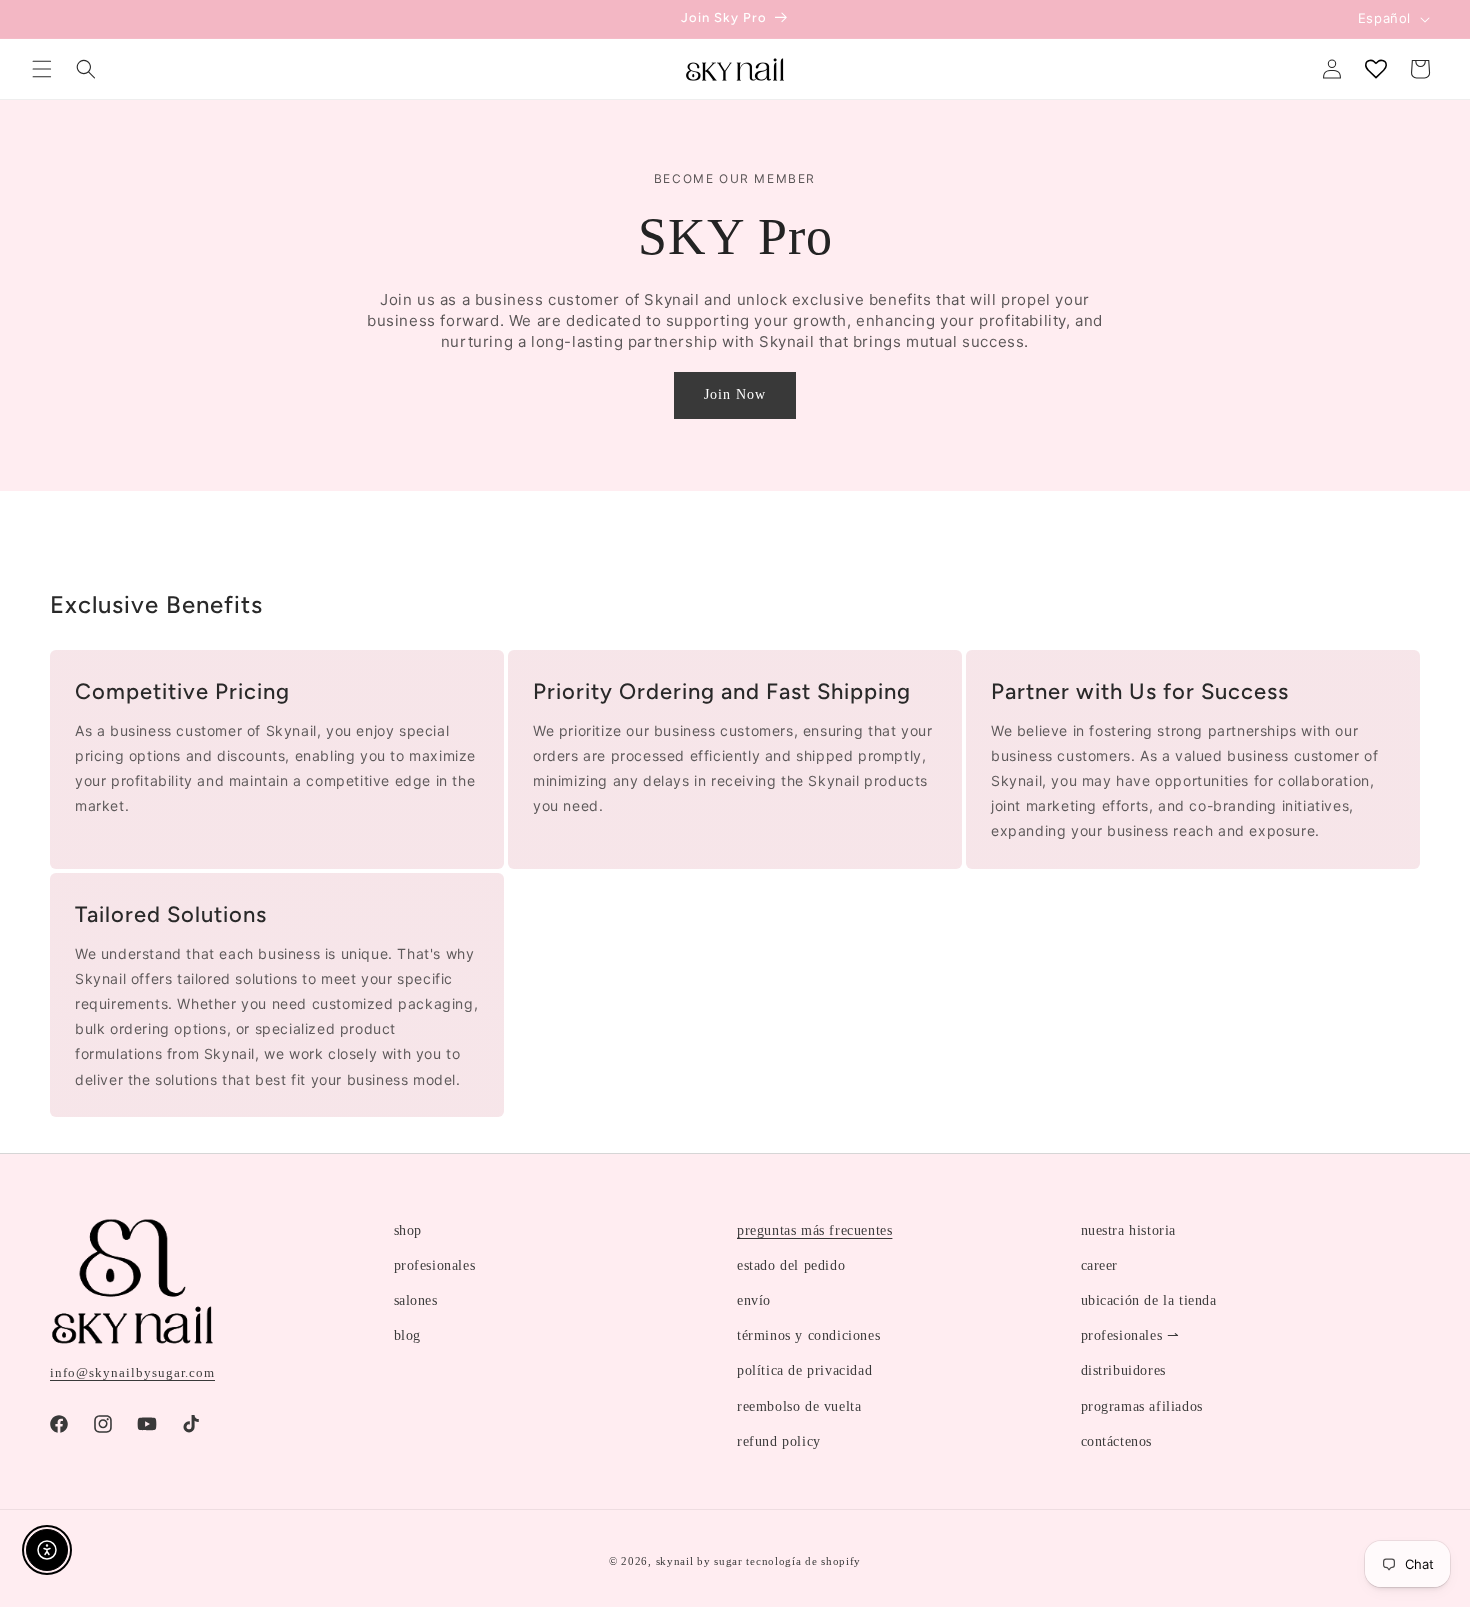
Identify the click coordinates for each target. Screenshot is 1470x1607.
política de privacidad (804, 1370)
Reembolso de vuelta (799, 1406)
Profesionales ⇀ (1130, 1335)
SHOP (408, 1230)
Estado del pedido (791, 1265)
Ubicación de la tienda (1149, 1300)
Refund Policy (779, 1441)
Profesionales (435, 1265)
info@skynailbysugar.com (132, 1372)
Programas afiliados (1142, 1406)
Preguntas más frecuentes (814, 1230)
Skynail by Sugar (699, 1561)
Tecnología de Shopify (803, 1561)
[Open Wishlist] (1376, 69)
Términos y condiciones (808, 1335)
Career (1100, 1265)
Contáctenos (1117, 1441)
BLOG (407, 1335)
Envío (754, 1300)
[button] (42, 69)
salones (416, 1300)
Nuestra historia (1129, 1230)
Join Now (735, 394)
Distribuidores (1123, 1370)
